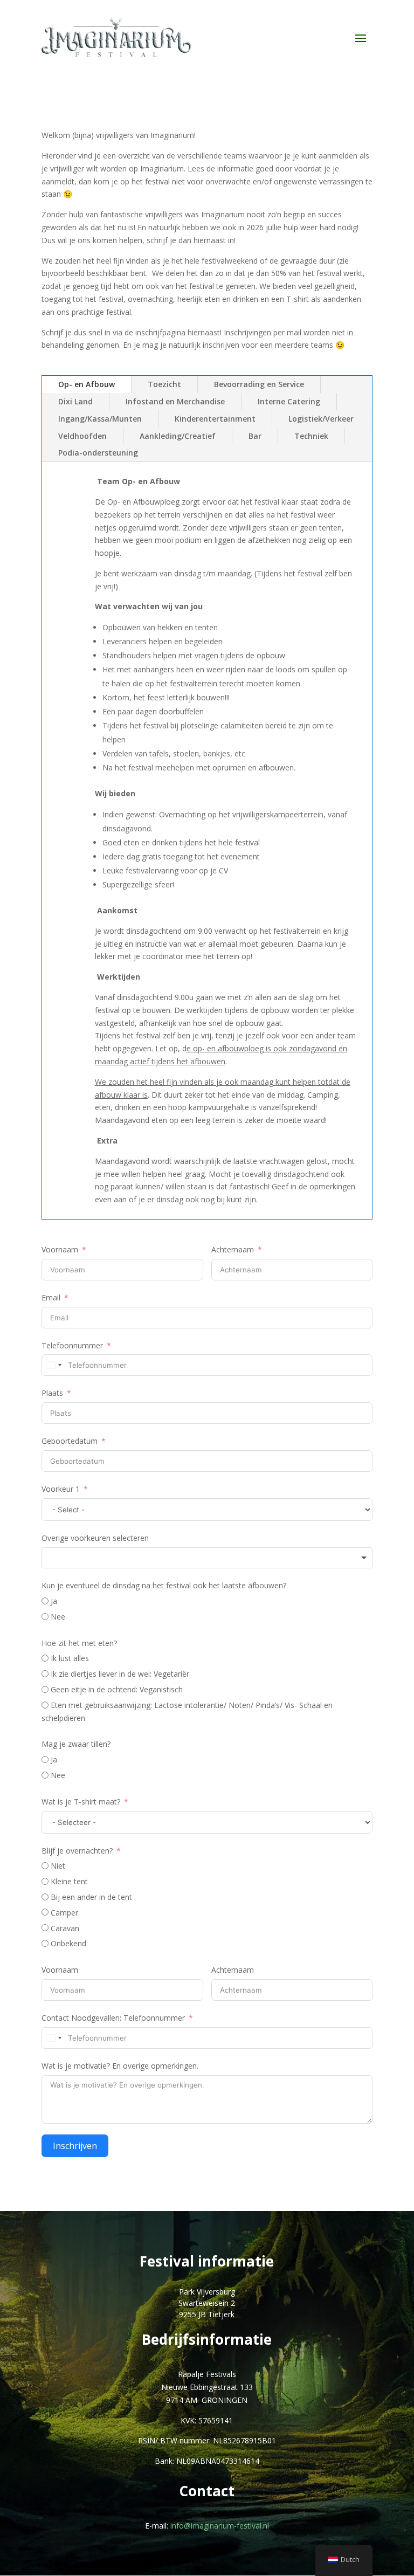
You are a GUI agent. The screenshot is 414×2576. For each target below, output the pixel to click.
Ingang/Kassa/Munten (100, 419)
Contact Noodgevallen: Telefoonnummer (113, 2018)
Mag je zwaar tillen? (76, 1744)
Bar (255, 436)
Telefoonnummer (72, 1345)
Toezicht (164, 384)
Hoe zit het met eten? (79, 1643)
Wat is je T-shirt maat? (81, 1802)
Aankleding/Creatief (178, 436)
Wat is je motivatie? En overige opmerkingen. (120, 2066)
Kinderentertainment (215, 419)
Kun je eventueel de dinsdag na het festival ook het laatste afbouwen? (164, 1585)
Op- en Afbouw (87, 384)
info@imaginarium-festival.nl (220, 2526)
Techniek (311, 436)
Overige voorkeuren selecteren (95, 1538)
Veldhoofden (82, 436)
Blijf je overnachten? (77, 1851)
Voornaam (60, 1249)
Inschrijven (75, 2146)
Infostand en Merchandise (175, 401)
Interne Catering (289, 401)
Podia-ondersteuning (98, 453)
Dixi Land (75, 401)
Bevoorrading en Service (259, 384)
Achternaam (233, 1249)
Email (51, 1297)
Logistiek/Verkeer (321, 419)
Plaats (52, 1393)
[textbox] (207, 1558)
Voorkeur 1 (61, 1489)
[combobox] (53, 1365)
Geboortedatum (70, 1441)
